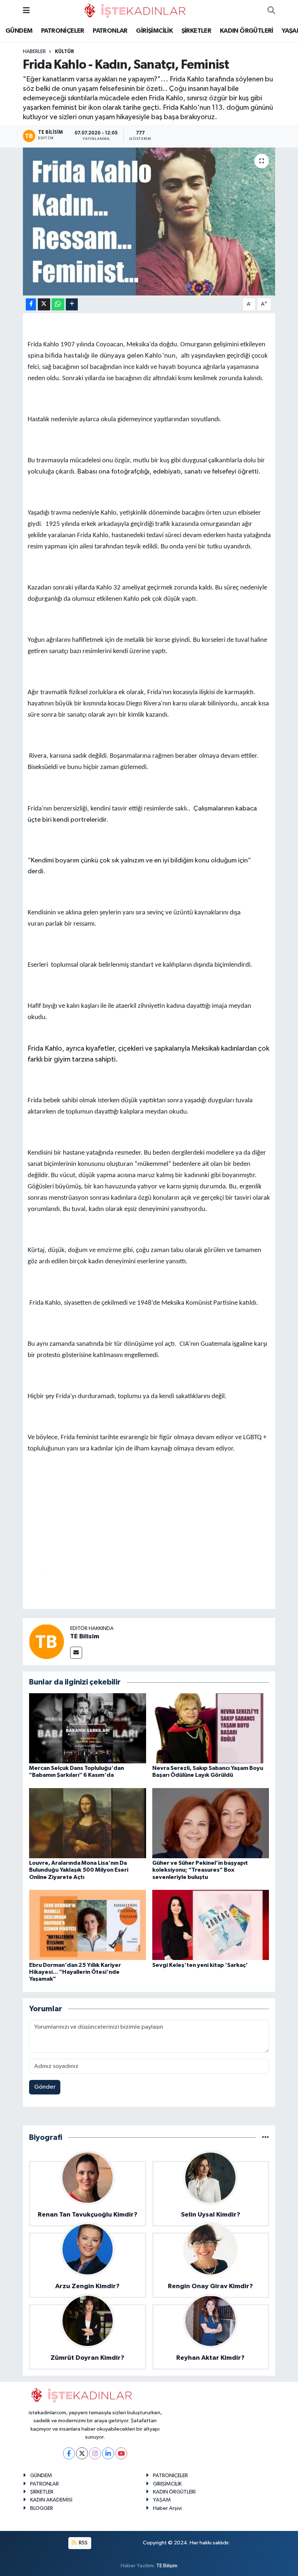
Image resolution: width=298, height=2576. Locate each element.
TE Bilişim (167, 2566)
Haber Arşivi (167, 2508)
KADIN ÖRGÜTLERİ (247, 31)
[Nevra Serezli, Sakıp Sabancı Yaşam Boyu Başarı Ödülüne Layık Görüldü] (211, 1728)
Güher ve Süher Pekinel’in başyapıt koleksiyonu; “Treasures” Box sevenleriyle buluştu (200, 1870)
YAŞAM (162, 2500)
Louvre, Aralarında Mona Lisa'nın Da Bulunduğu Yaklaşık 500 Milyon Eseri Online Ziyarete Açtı (79, 1870)
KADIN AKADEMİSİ (51, 2500)
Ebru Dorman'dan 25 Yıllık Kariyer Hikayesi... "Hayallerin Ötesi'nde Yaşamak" (75, 1972)
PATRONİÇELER (63, 31)
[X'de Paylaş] (44, 304)
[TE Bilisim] (47, 1641)
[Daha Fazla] (72, 304)
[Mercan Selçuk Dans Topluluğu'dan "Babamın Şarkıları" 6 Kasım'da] (88, 1728)
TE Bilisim (85, 1637)
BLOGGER (42, 2508)
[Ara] (271, 11)
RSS (83, 2543)
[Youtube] (121, 2453)
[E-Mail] (76, 1653)
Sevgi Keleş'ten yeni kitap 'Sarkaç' (200, 1965)
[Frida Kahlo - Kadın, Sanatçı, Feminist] (149, 222)
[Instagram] (95, 2453)
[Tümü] (265, 2138)
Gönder (45, 2087)
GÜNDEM (19, 31)
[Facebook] (69, 2453)
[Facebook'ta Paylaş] (31, 304)
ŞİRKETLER (196, 31)
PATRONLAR (110, 31)
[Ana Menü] (26, 11)
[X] (82, 2453)
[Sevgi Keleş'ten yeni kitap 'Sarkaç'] (211, 1925)
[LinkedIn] (108, 2453)
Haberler (34, 52)
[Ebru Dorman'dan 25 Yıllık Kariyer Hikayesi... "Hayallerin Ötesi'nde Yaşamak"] (88, 1925)
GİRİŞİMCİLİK (154, 31)
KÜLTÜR (65, 52)
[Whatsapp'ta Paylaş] (58, 304)
